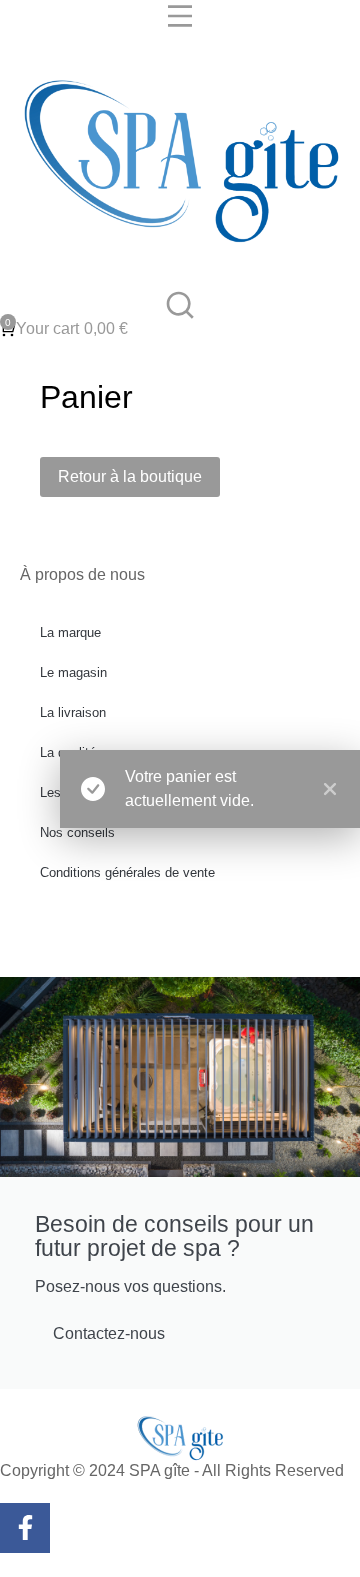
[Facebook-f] (25, 1528)
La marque (70, 632)
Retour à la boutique (130, 476)
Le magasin (73, 672)
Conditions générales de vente (127, 872)
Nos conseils (77, 832)
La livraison (73, 712)
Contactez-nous (109, 1333)
